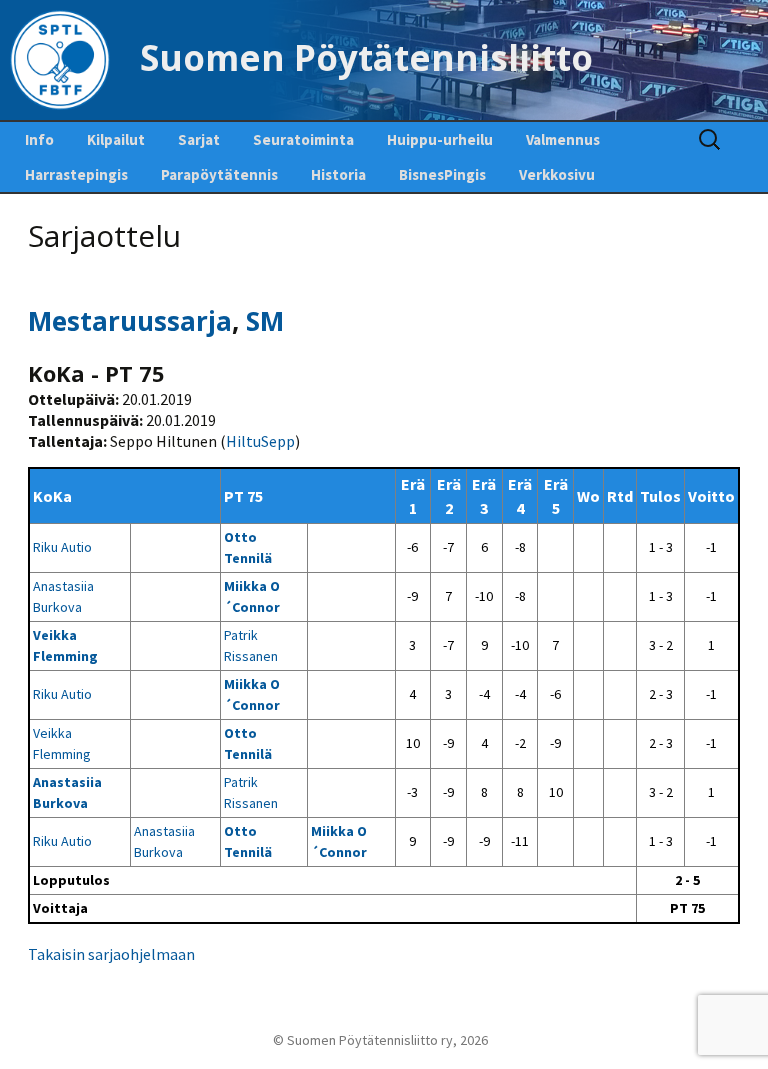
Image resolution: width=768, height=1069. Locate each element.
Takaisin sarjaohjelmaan (111, 954)
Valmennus (563, 139)
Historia (338, 174)
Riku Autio (62, 547)
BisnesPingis (442, 174)
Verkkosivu (557, 174)
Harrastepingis (76, 174)
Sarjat (199, 139)
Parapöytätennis (219, 174)
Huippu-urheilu (440, 139)
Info (39, 139)
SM (265, 321)
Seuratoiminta (303, 139)
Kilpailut (116, 139)
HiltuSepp (260, 441)
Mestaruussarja (130, 321)
